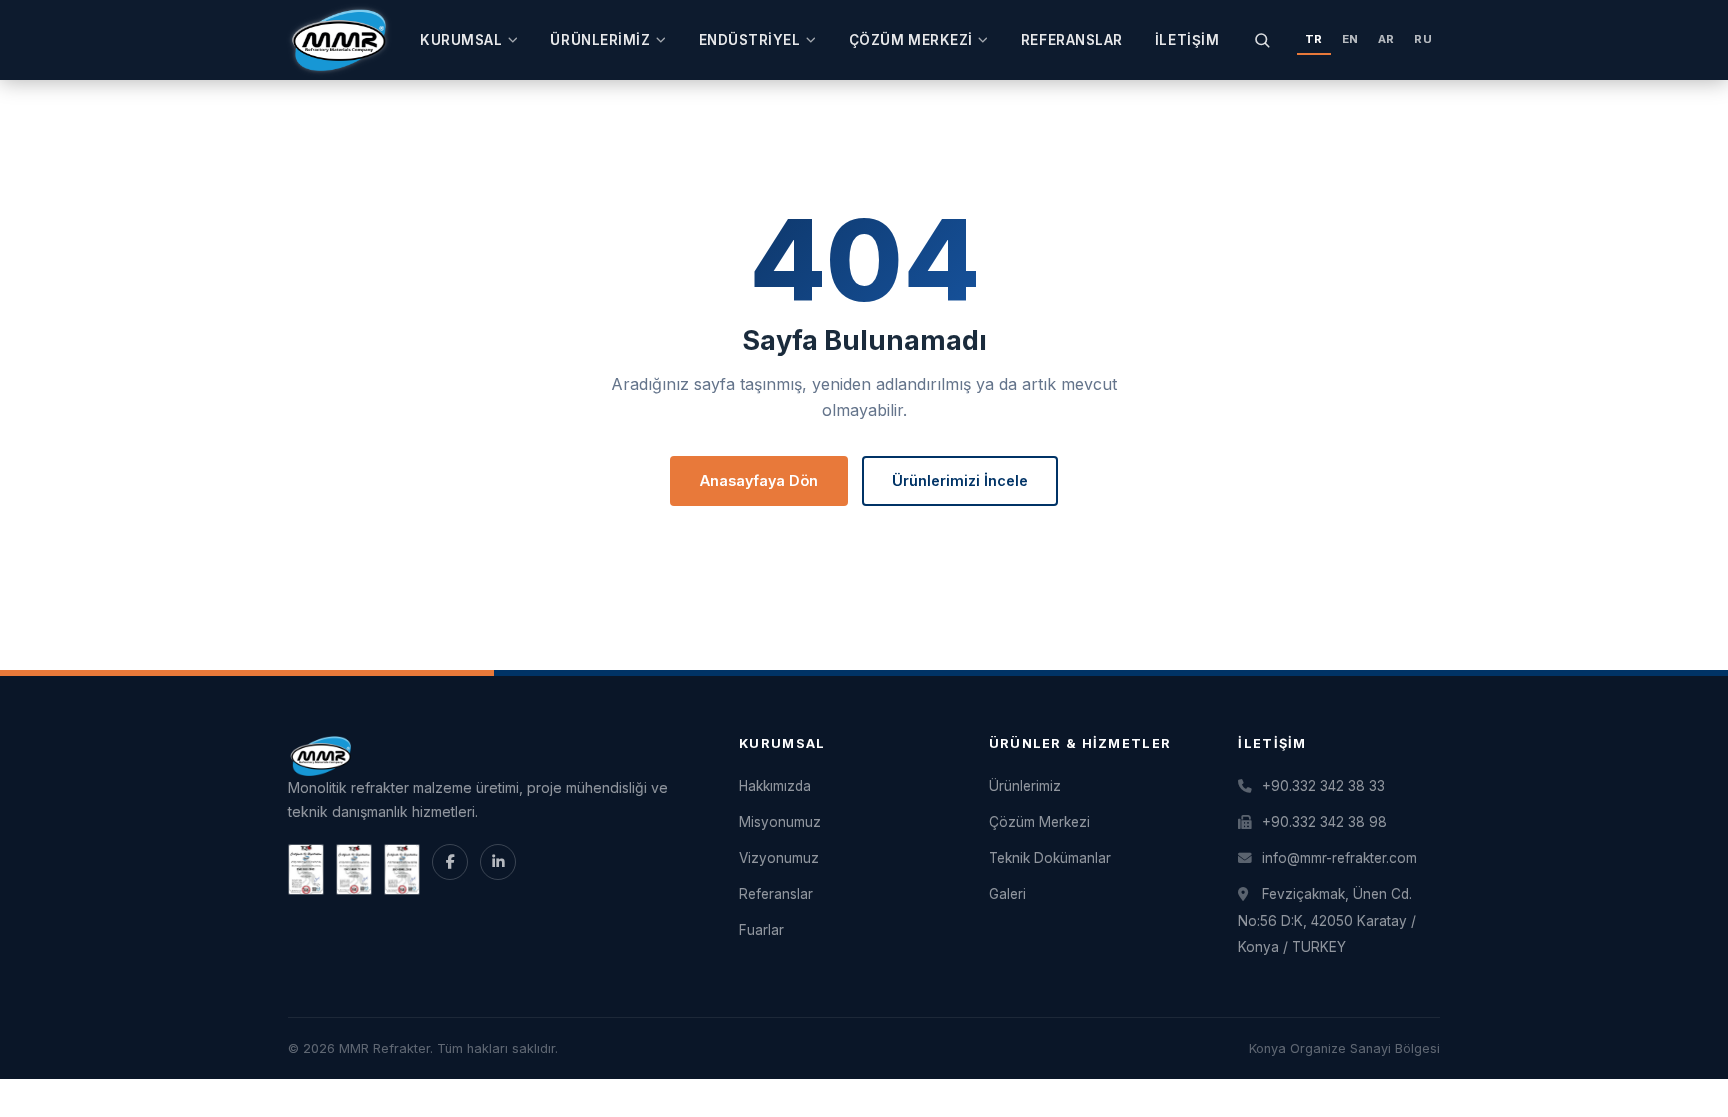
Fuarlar (761, 930)
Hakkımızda (775, 786)
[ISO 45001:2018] (402, 869)
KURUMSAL (461, 40)
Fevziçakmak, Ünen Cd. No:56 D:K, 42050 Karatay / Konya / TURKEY (1327, 920)
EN (1350, 39)
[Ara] (1262, 39)
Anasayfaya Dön (759, 480)
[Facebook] (450, 862)
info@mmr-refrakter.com (1337, 858)
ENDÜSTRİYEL (750, 40)
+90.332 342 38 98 (1322, 822)
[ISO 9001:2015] (306, 869)
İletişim (1187, 40)
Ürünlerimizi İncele (960, 480)
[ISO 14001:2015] (354, 869)
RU (1423, 39)
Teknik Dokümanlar (1050, 858)
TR (1314, 39)
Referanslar (1072, 40)
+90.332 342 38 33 (1321, 786)
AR (1386, 39)
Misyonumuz (780, 822)
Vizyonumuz (779, 858)
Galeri (1007, 894)
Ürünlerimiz (600, 40)
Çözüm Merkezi (911, 40)
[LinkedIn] (498, 862)
